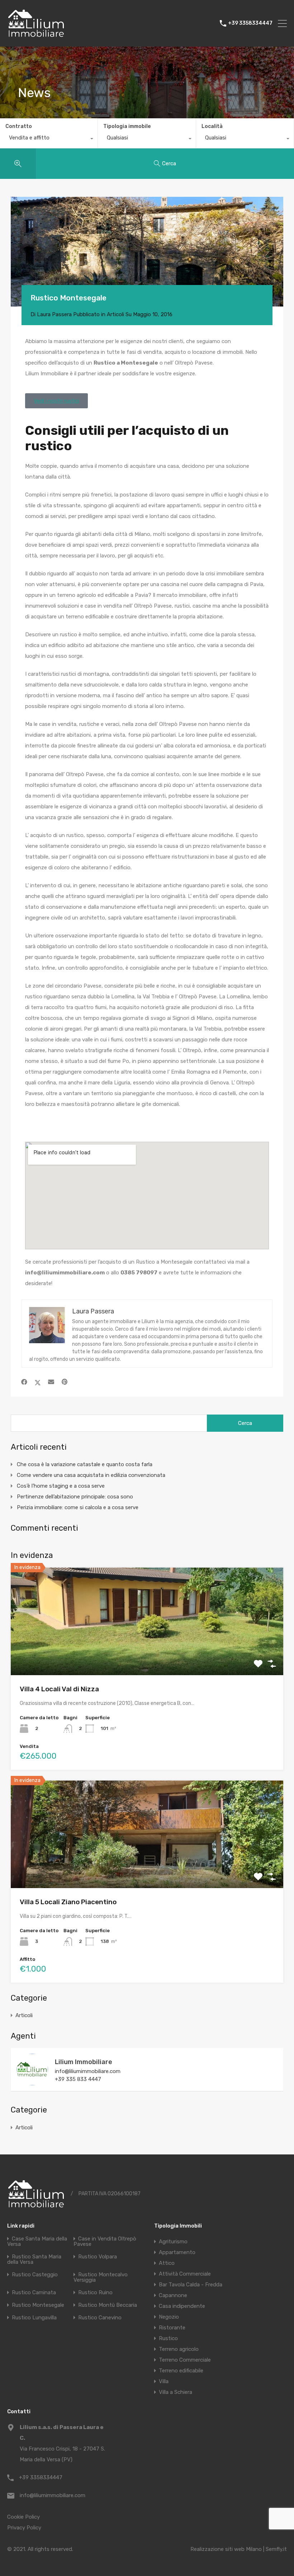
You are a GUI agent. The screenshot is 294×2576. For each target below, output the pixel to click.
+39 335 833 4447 (78, 2079)
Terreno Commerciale (185, 2360)
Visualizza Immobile (147, 1653)
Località (212, 126)
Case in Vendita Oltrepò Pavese (105, 2241)
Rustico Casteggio (35, 2275)
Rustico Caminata (34, 2292)
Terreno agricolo (179, 2349)
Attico (167, 2263)
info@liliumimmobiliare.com (88, 2071)
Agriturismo (173, 2242)
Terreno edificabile (181, 2371)
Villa (164, 2381)
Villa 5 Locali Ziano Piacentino (68, 1902)
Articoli (115, 314)
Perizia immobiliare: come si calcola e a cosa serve (78, 1507)
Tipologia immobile (127, 126)
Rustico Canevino (100, 2318)
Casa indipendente (182, 2306)
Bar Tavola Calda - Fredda (191, 2285)
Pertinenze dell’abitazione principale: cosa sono (75, 1497)
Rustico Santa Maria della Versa (34, 2259)
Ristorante (172, 2328)
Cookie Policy (23, 2517)
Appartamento (177, 2252)
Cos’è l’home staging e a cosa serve (61, 1486)
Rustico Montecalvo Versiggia (101, 2277)
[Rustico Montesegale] (147, 252)
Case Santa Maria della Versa (37, 2241)
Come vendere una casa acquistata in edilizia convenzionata (91, 1475)
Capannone (173, 2295)
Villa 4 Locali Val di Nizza (59, 1689)
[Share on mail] (51, 1382)
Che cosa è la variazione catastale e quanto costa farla (85, 1464)
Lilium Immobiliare (84, 2062)
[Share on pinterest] (65, 1382)
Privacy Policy (24, 2528)
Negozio (169, 2317)
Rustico (168, 2338)
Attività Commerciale (185, 2274)
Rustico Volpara (98, 2257)
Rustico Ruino (95, 2292)
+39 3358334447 (250, 23)
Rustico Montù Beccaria (108, 2305)
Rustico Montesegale (38, 2305)
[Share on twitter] (38, 1382)
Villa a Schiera (176, 2392)
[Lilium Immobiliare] (36, 38)
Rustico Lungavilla (34, 2318)
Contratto (19, 126)
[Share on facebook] (24, 1382)
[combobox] (49, 139)
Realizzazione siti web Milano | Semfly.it (239, 2549)
